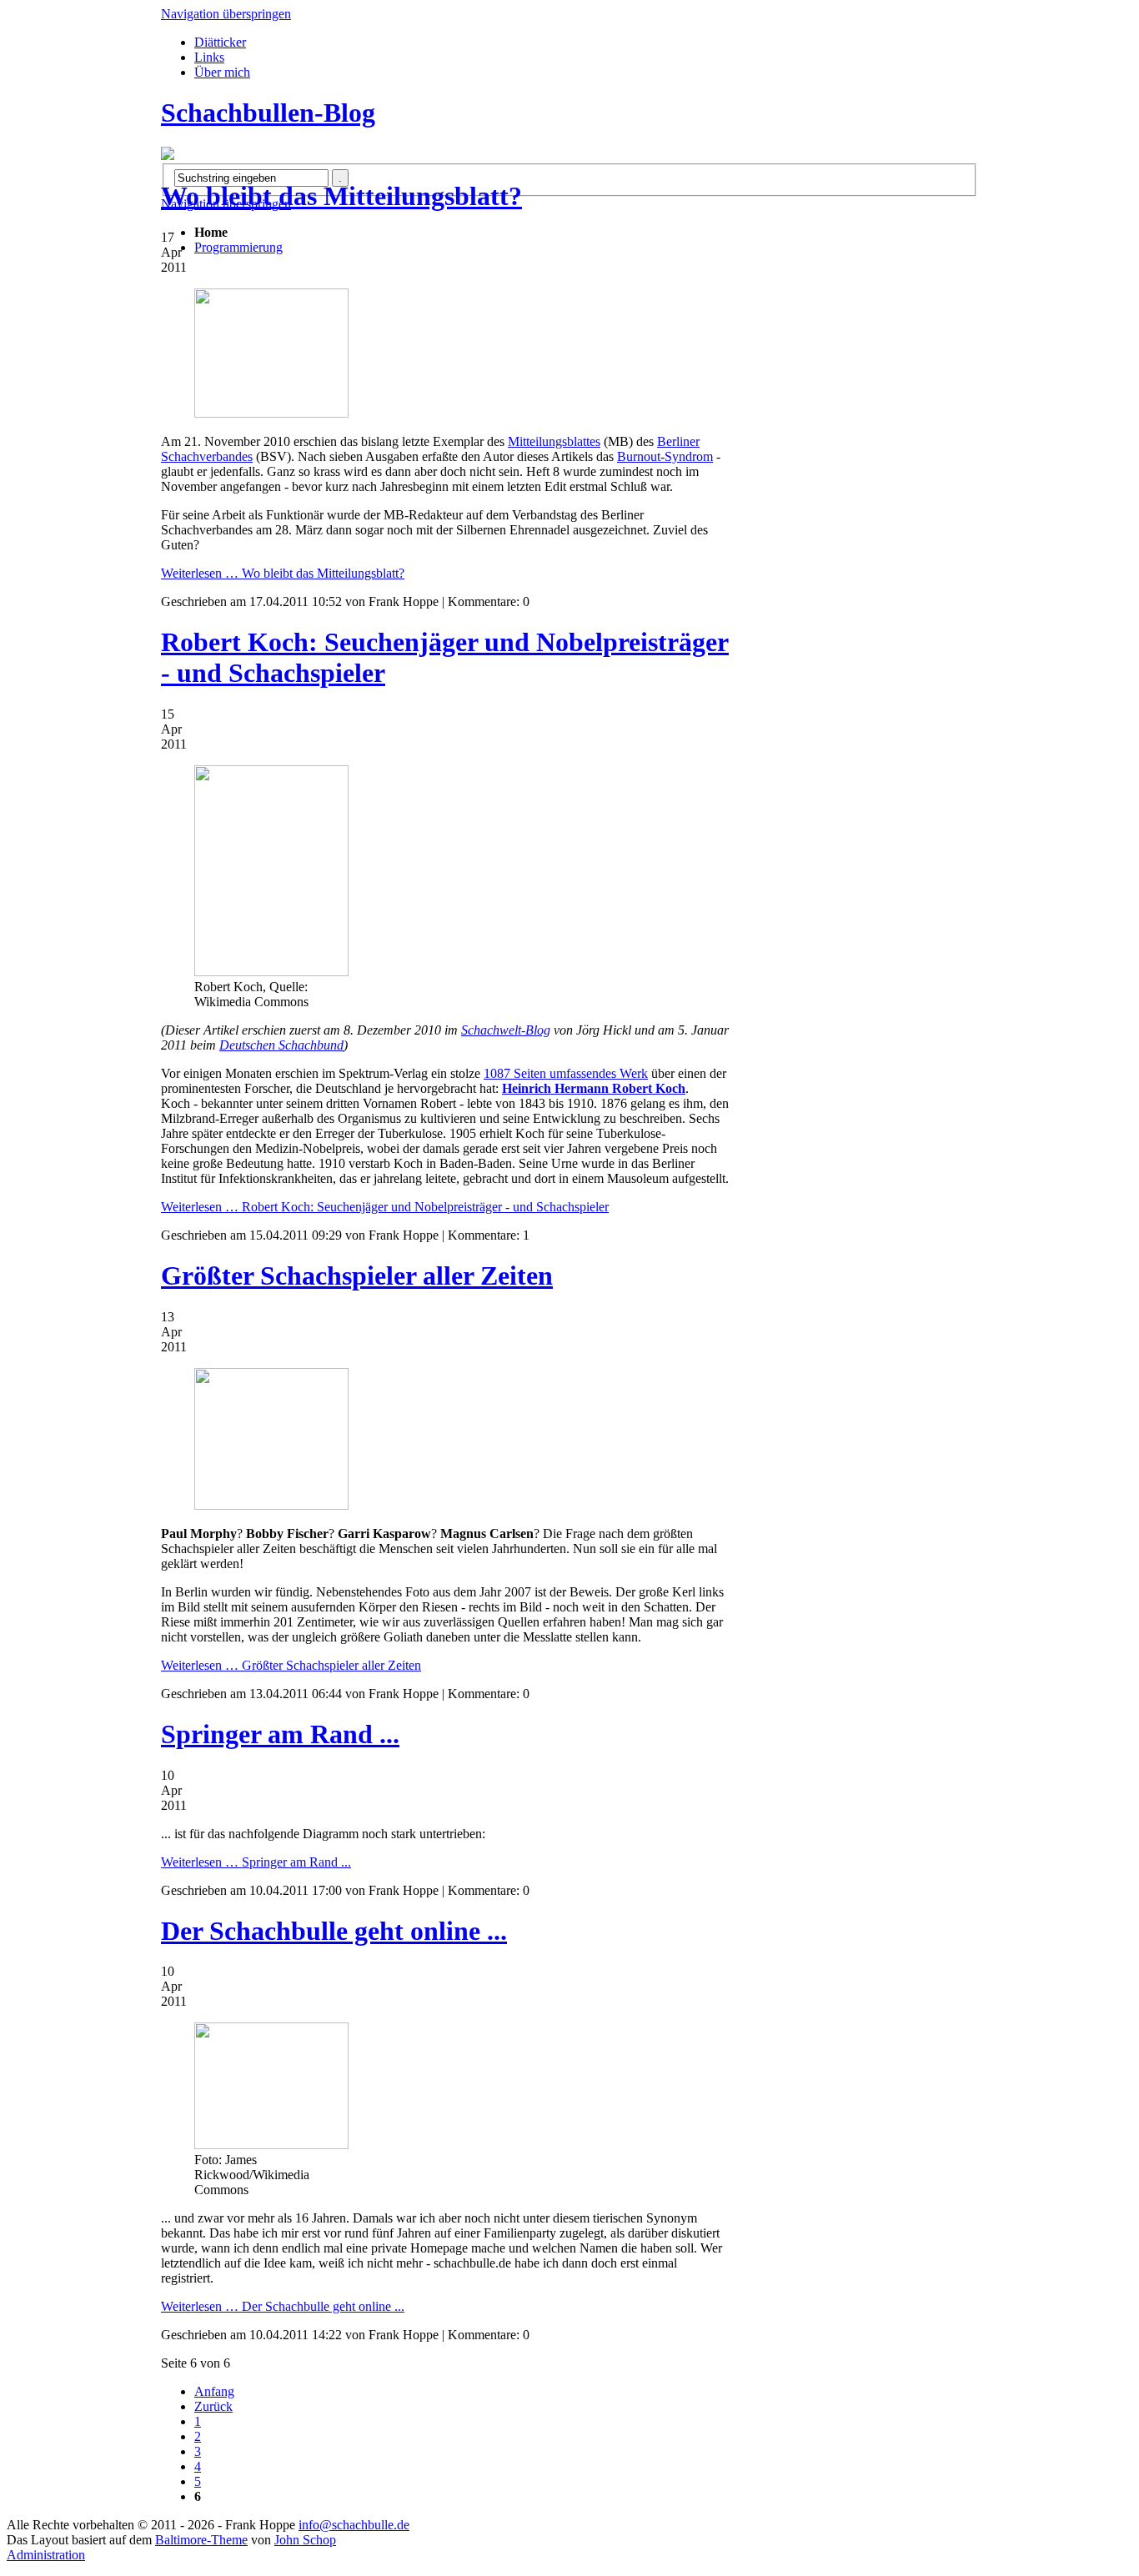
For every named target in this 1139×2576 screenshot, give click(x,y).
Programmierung (238, 247)
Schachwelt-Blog (506, 1030)
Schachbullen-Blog (268, 113)
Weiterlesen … (283, 573)
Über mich (222, 72)
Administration (46, 2555)
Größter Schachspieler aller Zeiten (357, 1275)
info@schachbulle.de (354, 2525)
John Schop (305, 2540)
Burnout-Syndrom (665, 456)
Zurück (213, 2406)
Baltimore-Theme (201, 2540)
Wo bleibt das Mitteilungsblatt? (341, 196)
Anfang (214, 2391)
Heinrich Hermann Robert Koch (594, 1088)
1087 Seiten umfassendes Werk (566, 1073)
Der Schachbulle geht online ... (334, 1931)
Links (209, 57)
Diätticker (220, 42)
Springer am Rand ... (280, 1734)
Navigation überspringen (226, 14)
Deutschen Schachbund (281, 1045)
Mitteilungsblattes (554, 441)
